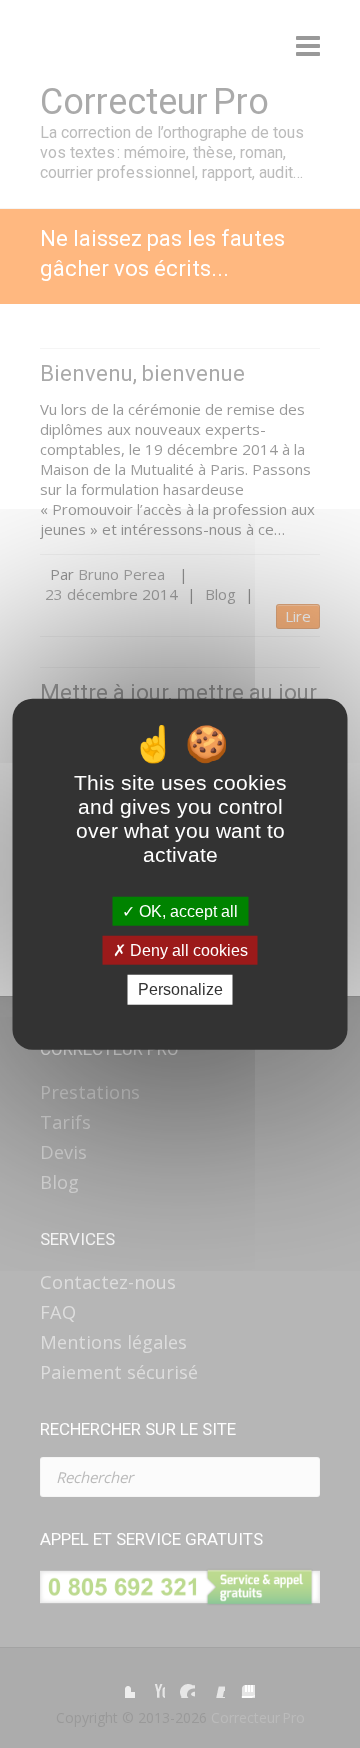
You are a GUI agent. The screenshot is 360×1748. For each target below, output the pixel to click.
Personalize (180, 989)
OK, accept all (186, 911)
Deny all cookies (187, 950)
